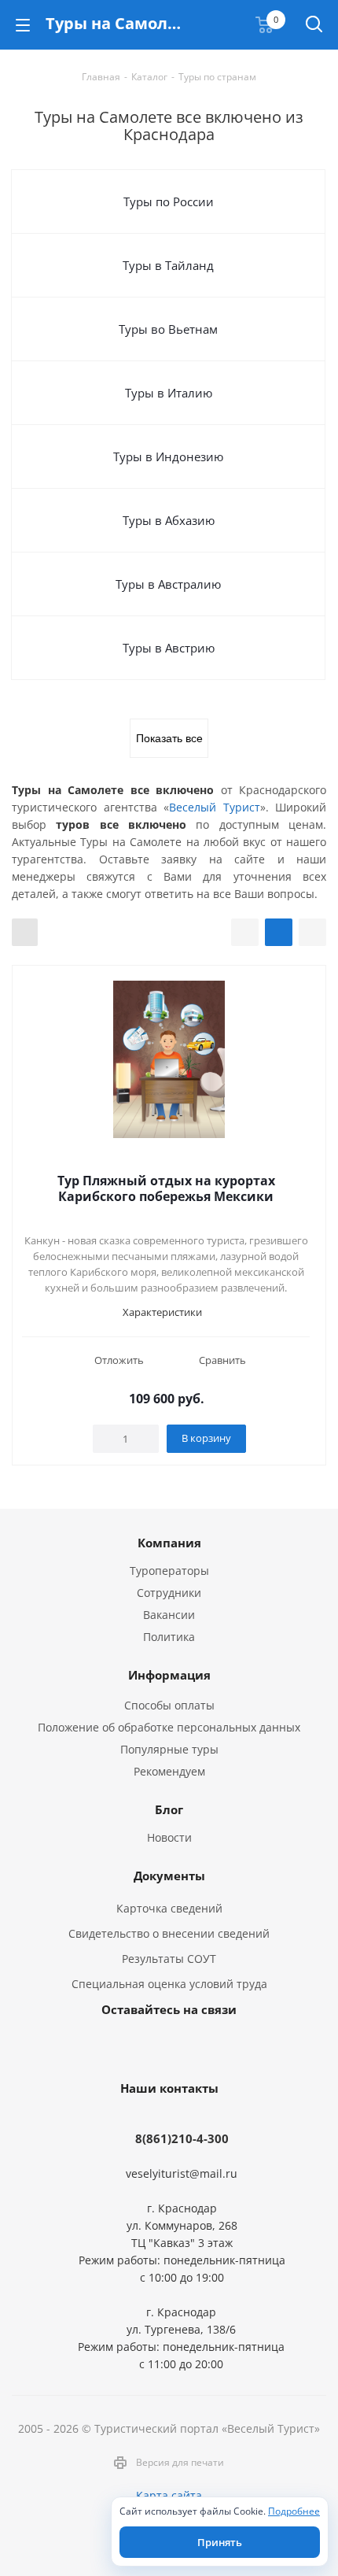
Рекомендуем (169, 1771)
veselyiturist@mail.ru (182, 2173)
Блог (169, 1809)
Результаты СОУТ (169, 1959)
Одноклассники (204, 2046)
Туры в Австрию (169, 648)
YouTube (165, 2046)
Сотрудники (169, 1593)
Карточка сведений (169, 1908)
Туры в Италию (169, 393)
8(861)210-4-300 (182, 2138)
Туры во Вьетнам (168, 329)
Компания (169, 1543)
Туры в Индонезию (168, 456)
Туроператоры (169, 1571)
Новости (169, 1837)
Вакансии (169, 1615)
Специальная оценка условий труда (169, 1984)
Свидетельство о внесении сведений (169, 1933)
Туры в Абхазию (169, 520)
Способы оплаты (169, 1705)
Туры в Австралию (168, 584)
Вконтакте (126, 2046)
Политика (169, 1637)
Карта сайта (169, 2495)
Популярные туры (169, 1749)
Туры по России (169, 201)
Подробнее (294, 2511)
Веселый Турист (215, 807)
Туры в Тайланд (168, 265)
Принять (220, 2542)
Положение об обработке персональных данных (169, 1727)
